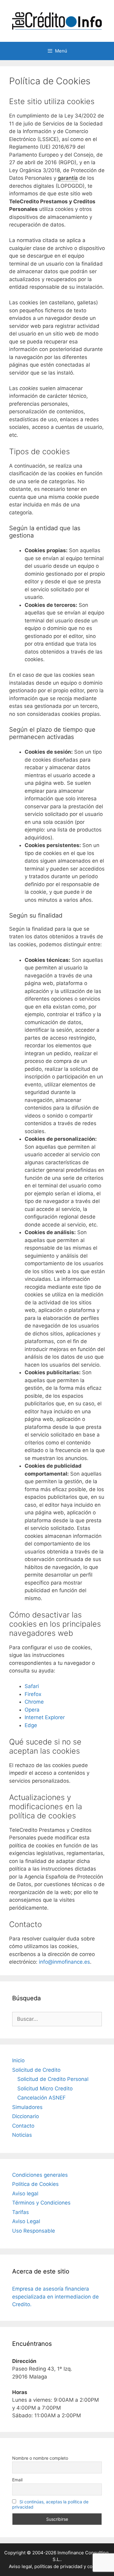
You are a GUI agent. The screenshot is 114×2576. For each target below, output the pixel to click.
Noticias (22, 2135)
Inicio (18, 2060)
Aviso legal (25, 2194)
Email (17, 2480)
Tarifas (21, 2212)
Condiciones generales (40, 2175)
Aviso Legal (26, 2221)
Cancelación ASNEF (41, 2098)
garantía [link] (68, 178)
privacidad (71, 2566)
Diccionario (26, 2116)
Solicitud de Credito (36, 2070)
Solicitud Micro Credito (45, 2089)
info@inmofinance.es (64, 1962)
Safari (32, 1686)
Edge (31, 1725)
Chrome (34, 1702)
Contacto (23, 2126)
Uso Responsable (34, 2231)
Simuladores (27, 2107)
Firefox (33, 1694)
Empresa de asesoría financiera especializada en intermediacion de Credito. (55, 2297)
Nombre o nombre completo (40, 2458)
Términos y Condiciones (41, 2203)
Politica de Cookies (35, 2184)
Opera (32, 1710)
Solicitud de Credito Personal (53, 2079)
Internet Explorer (45, 1717)
